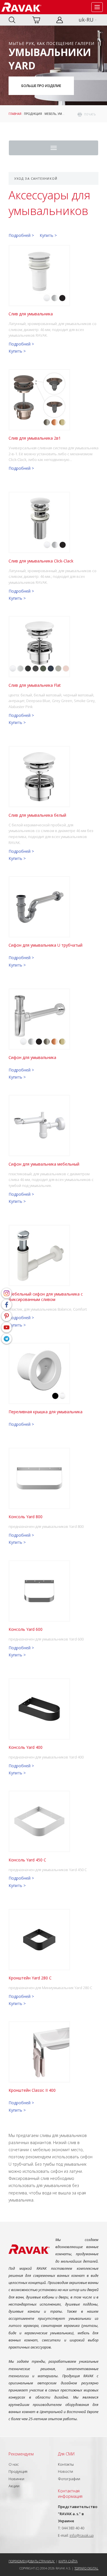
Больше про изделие (41, 86)
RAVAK (21, 7)
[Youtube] (7, 1327)
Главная (15, 114)
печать (90, 114)
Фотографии (69, 2479)
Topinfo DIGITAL (86, 2568)
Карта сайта (68, 2561)
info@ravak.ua (82, 2535)
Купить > (48, 235)
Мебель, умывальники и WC (67, 114)
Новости (65, 2471)
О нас (14, 2464)
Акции (14, 2486)
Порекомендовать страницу (32, 2561)
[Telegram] (7, 1339)
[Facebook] (7, 1305)
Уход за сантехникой (36, 178)
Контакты (66, 2464)
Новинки (16, 2479)
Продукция (33, 114)
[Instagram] (7, 1293)
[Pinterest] (7, 1316)
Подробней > (21, 235)
